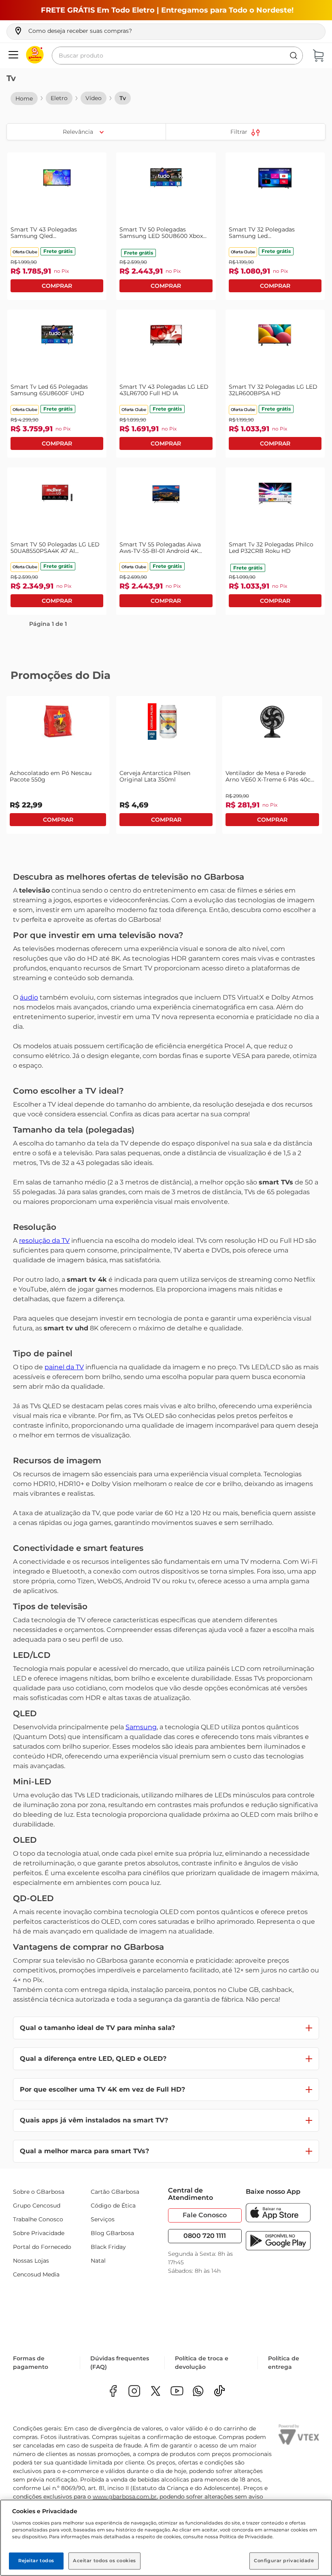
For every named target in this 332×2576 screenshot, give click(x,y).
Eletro (59, 98)
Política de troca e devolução (202, 2364)
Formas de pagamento (31, 2364)
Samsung (141, 1727)
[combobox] (177, 56)
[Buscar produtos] (294, 56)
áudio (29, 997)
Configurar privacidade (284, 2561)
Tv (123, 98)
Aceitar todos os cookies (104, 2561)
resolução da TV (44, 1241)
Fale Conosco (205, 2215)
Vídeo (94, 98)
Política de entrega (284, 2364)
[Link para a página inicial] (24, 99)
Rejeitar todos (36, 2561)
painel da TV (64, 1367)
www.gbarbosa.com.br (125, 2498)
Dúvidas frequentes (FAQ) (120, 2364)
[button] (73, 31)
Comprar (57, 286)
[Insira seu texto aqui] (198, 2393)
